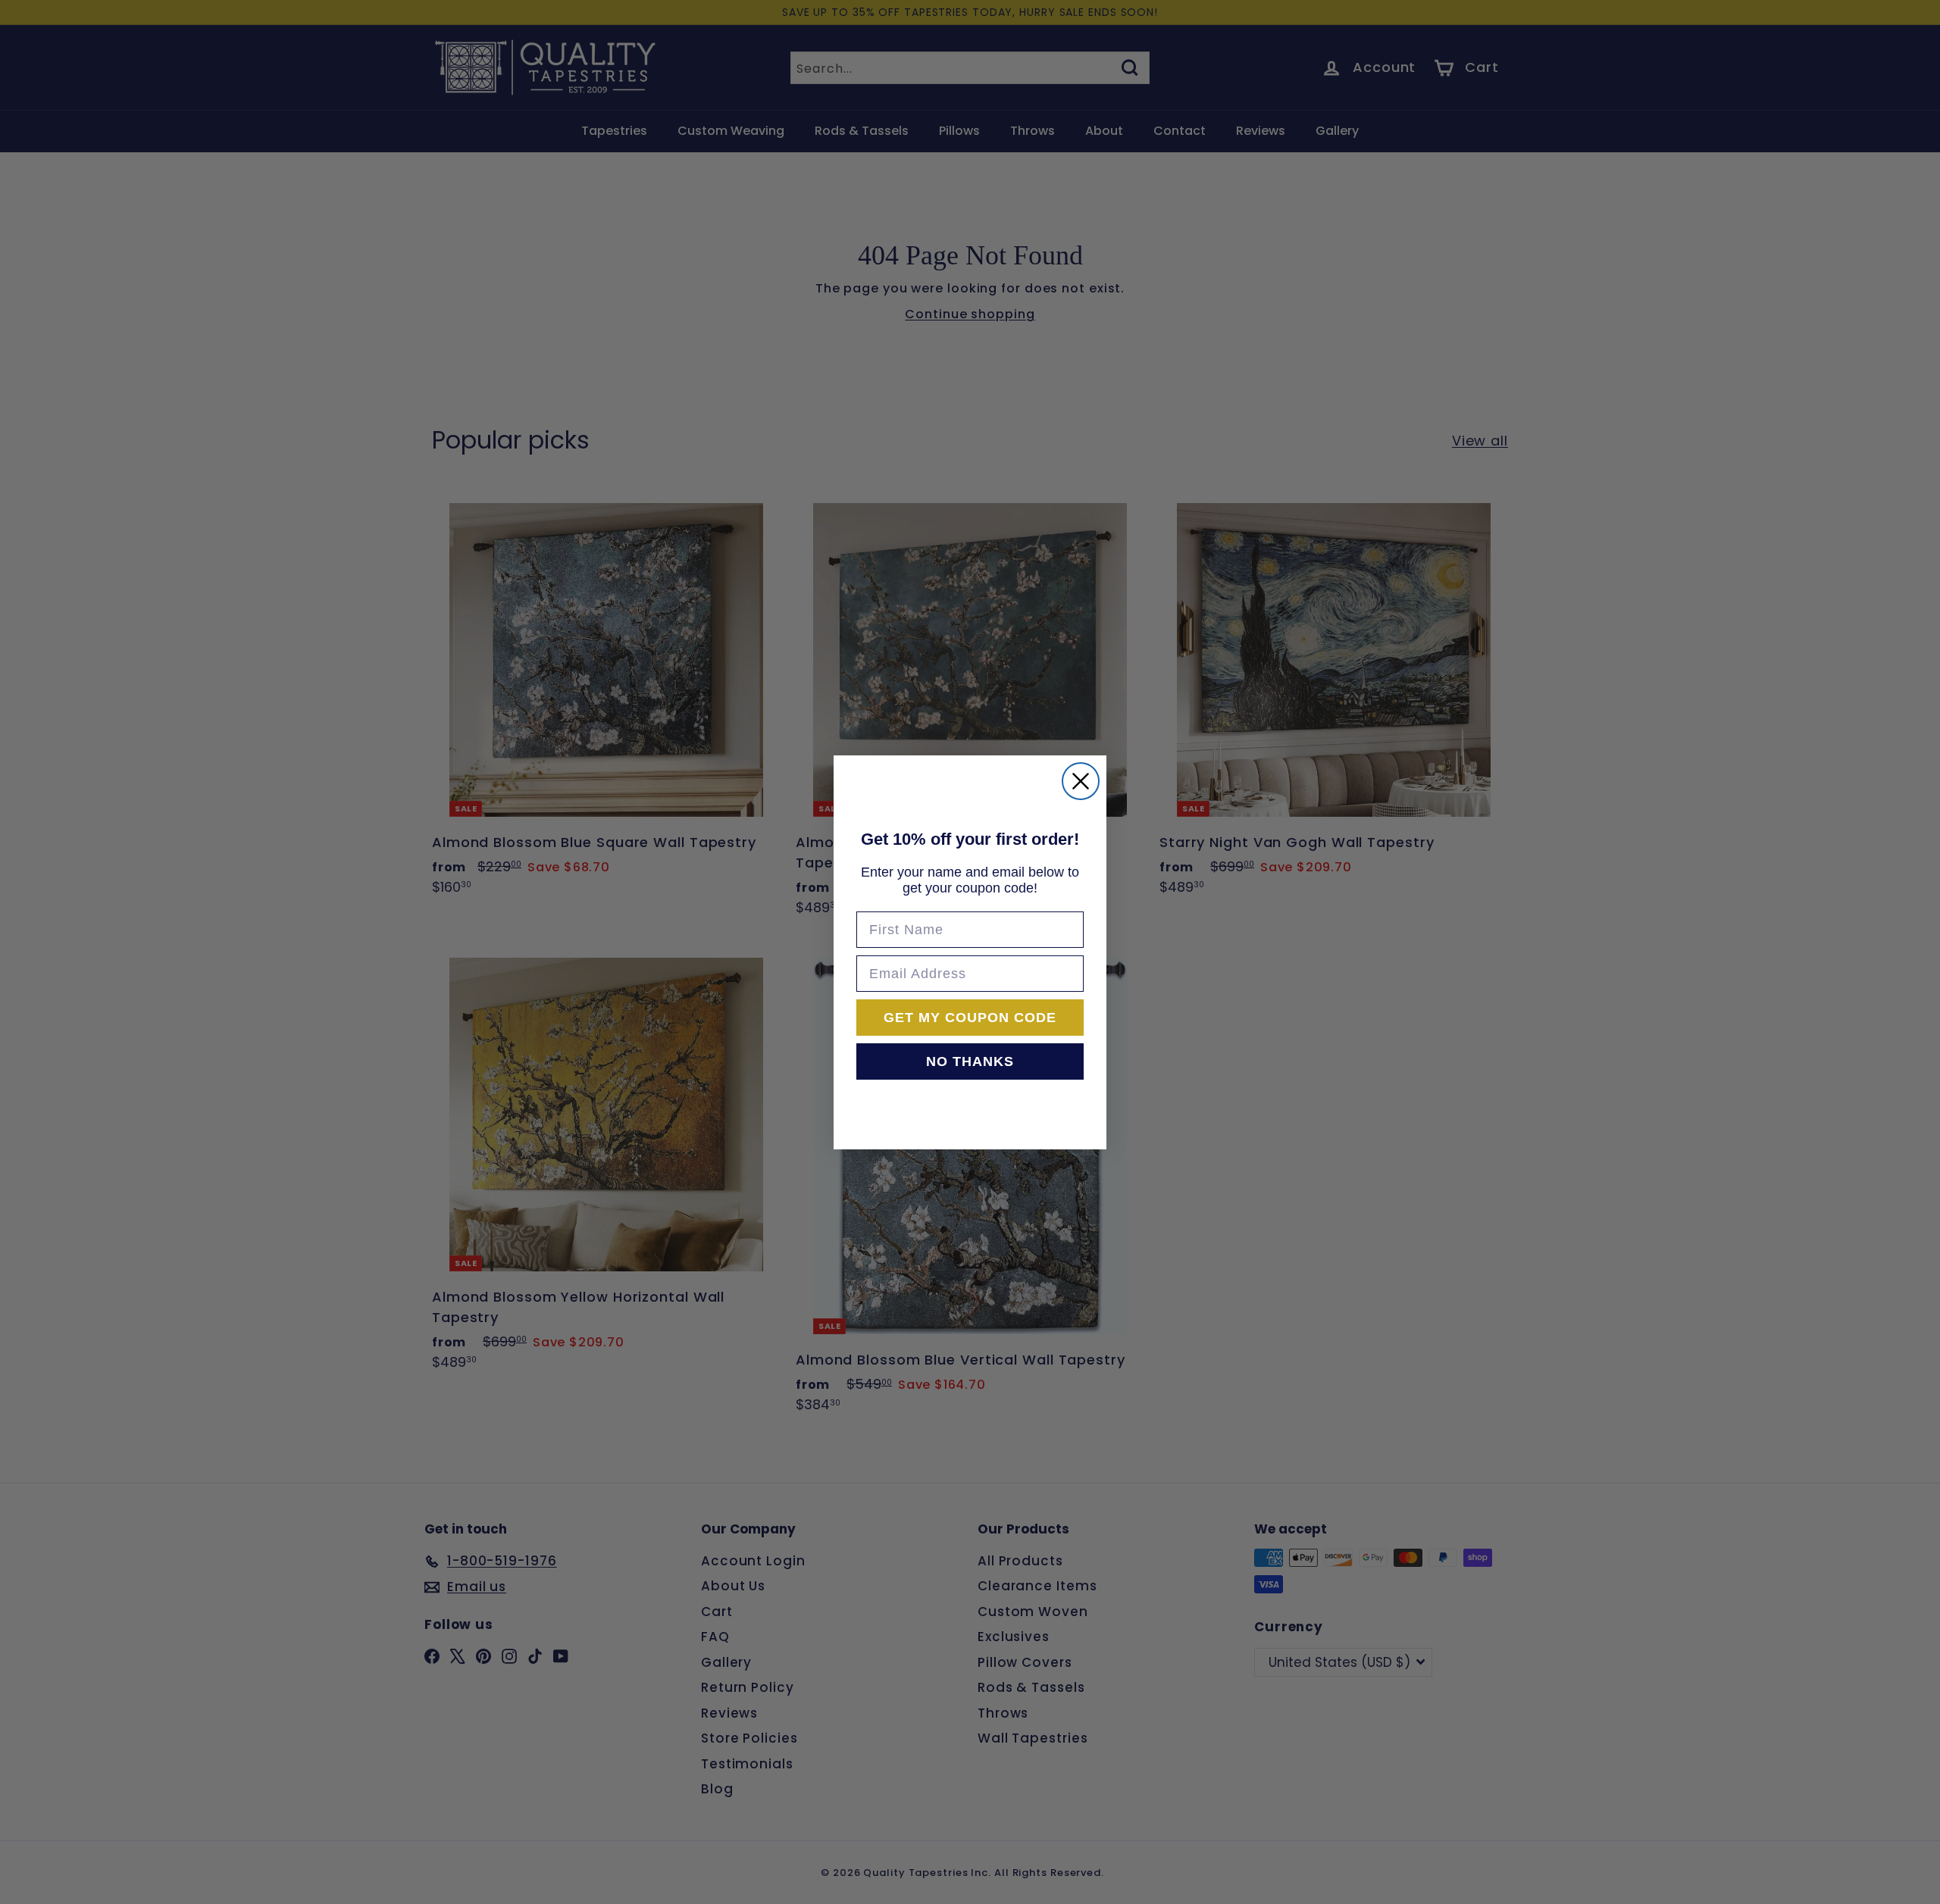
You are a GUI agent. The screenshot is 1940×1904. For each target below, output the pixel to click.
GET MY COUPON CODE (970, 1018)
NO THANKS (970, 1061)
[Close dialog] (1081, 781)
